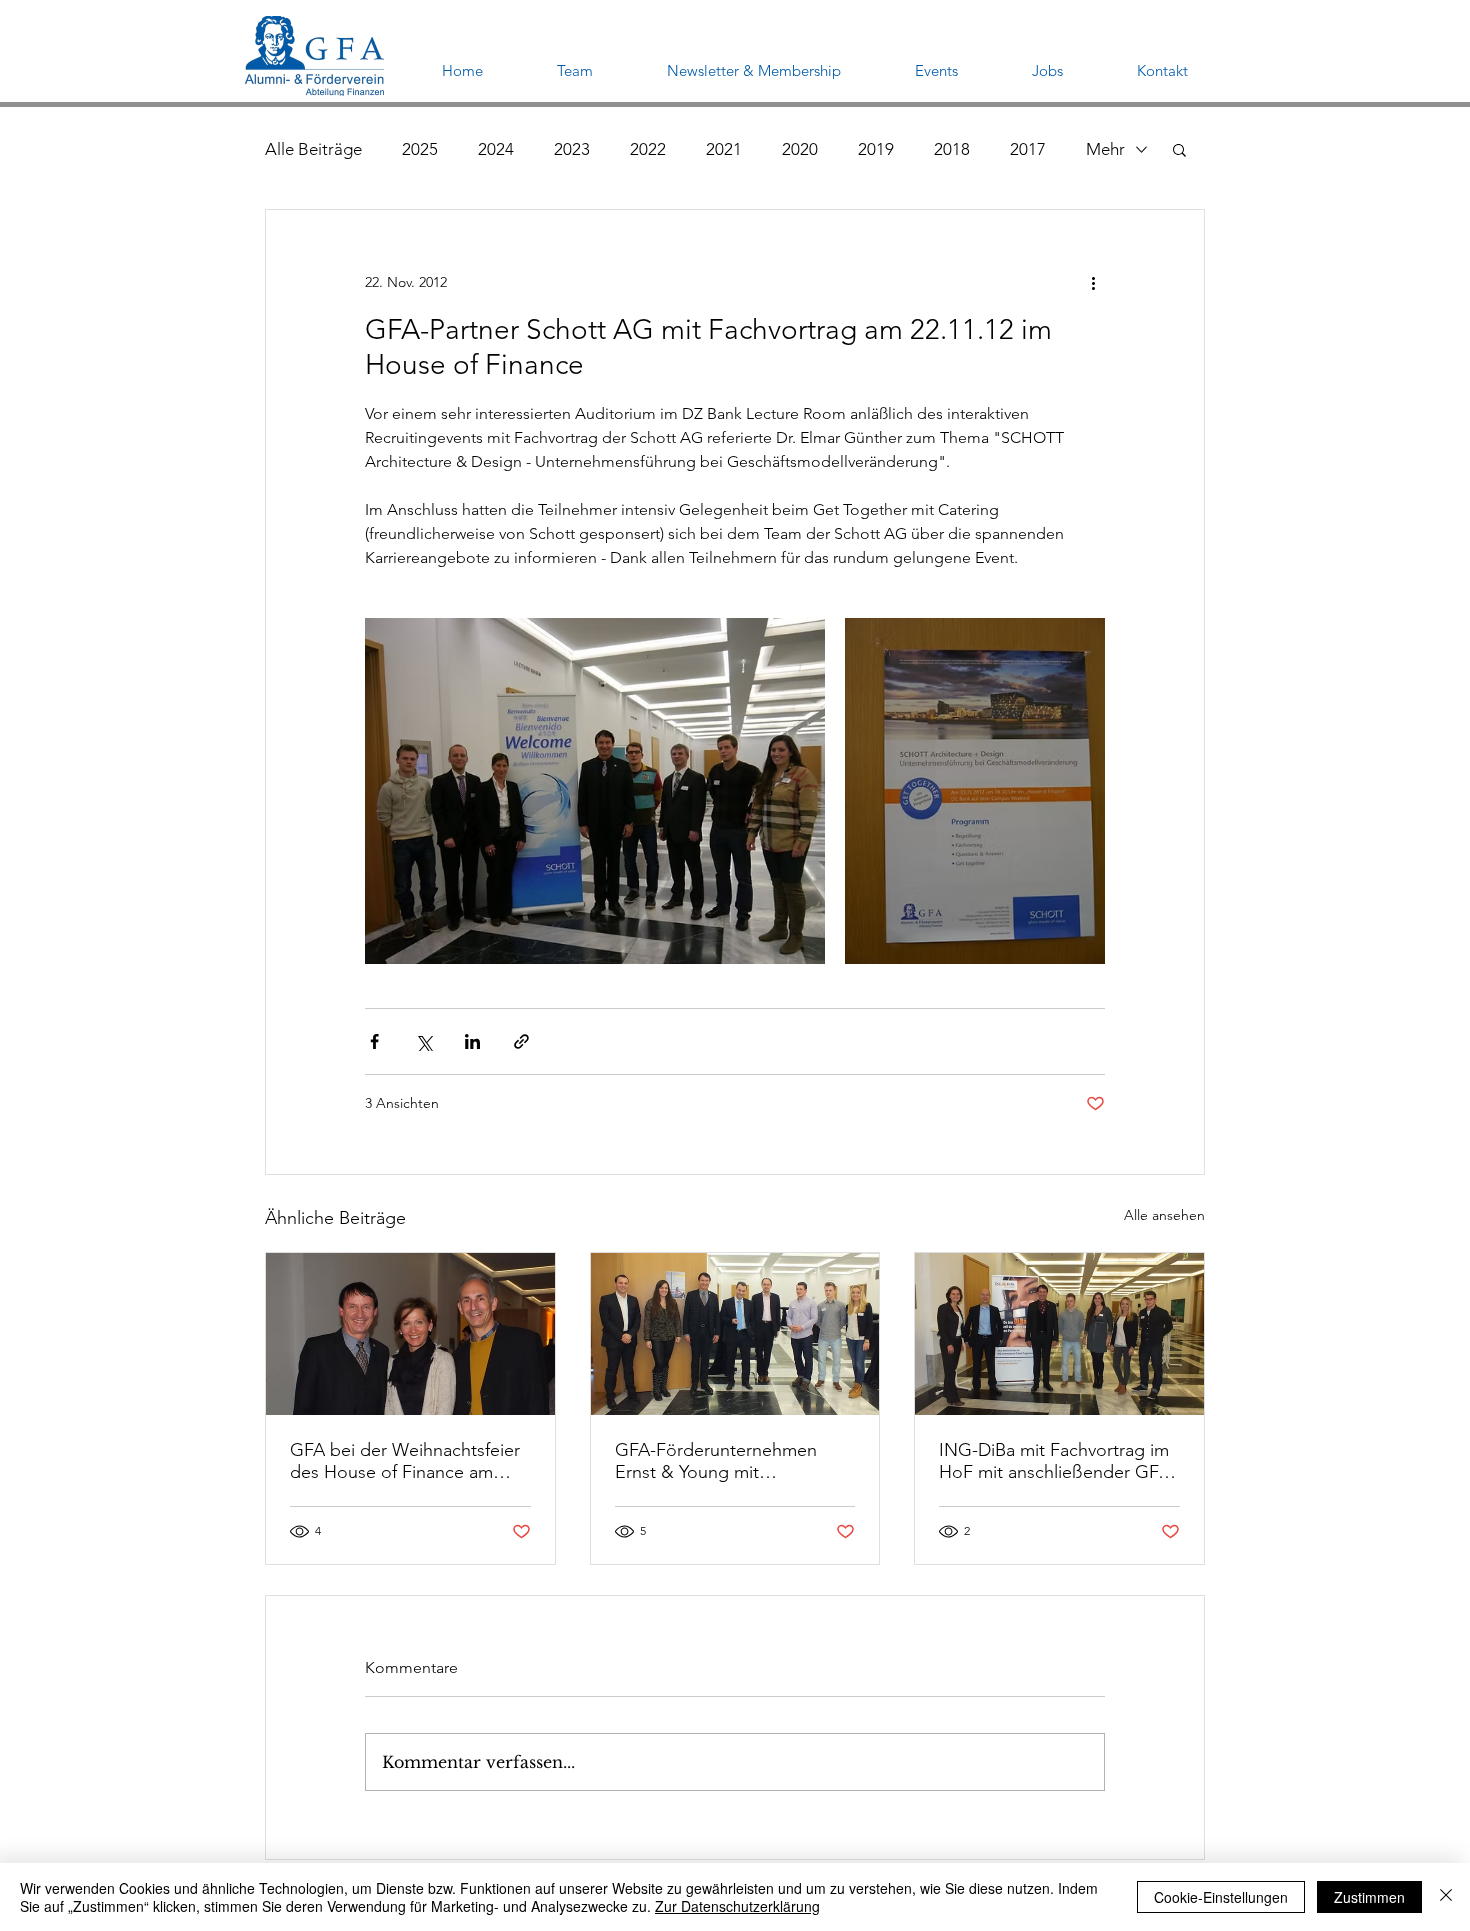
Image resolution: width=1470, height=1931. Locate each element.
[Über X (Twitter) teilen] (423, 1041)
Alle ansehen (1164, 1215)
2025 (420, 149)
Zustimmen (1369, 1897)
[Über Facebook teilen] (374, 1041)
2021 (724, 149)
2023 (572, 149)
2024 (496, 149)
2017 (1028, 149)
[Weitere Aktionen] (1093, 282)
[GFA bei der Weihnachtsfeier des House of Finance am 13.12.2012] (410, 1334)
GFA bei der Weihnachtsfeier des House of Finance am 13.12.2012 (405, 1461)
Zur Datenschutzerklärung (737, 1906)
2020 (800, 149)
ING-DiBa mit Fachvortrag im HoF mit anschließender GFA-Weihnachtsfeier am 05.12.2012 (1057, 1461)
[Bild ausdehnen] (595, 791)
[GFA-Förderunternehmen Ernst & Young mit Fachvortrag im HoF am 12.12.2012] (735, 1334)
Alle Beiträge (313, 149)
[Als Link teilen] (521, 1041)
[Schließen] (1446, 1897)
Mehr (1105, 149)
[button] (1179, 149)
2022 (648, 149)
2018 (952, 149)
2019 (876, 149)
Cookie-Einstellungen (1221, 1897)
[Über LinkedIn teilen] (472, 1041)
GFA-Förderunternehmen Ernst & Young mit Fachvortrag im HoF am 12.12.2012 (716, 1461)
